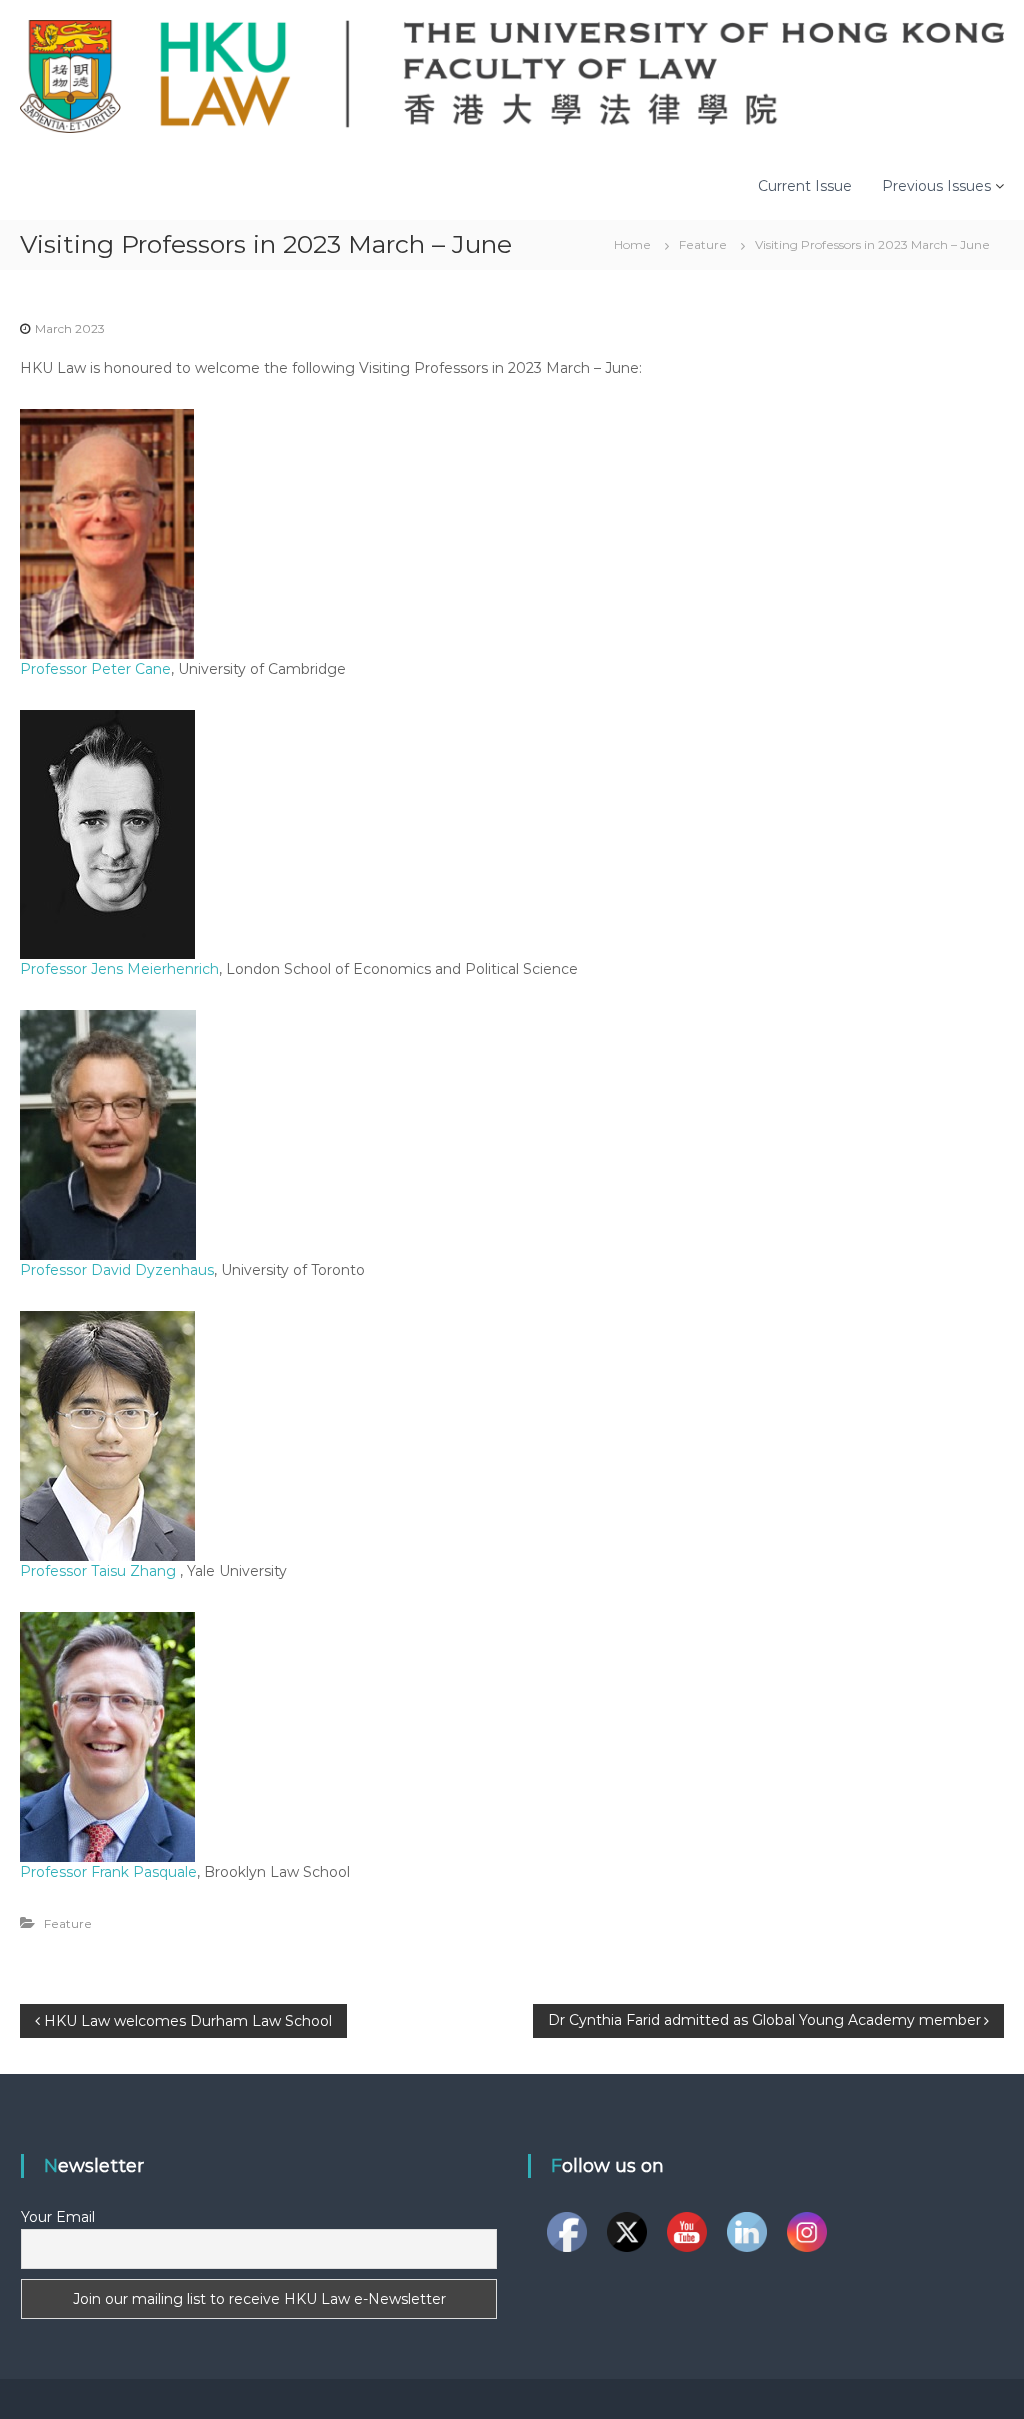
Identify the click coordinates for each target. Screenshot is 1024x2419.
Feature (703, 244)
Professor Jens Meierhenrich (119, 969)
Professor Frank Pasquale (108, 1872)
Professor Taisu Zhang (100, 1571)
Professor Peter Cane (95, 669)
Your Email (58, 2217)
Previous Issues (936, 186)
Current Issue (805, 186)
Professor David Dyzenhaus (117, 1270)
